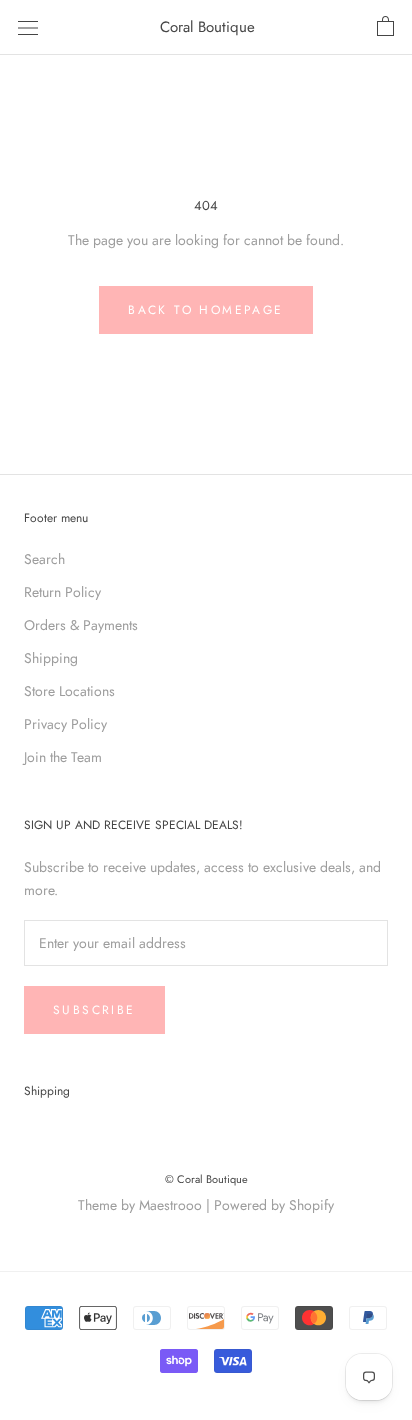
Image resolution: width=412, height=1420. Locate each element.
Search (44, 559)
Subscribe (94, 1010)
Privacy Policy (65, 724)
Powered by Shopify (274, 1205)
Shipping (51, 658)
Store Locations (69, 691)
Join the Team (63, 757)
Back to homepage (205, 310)
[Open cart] (385, 27)
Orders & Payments (81, 625)
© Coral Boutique (206, 1179)
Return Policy (62, 592)
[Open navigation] (28, 27)
